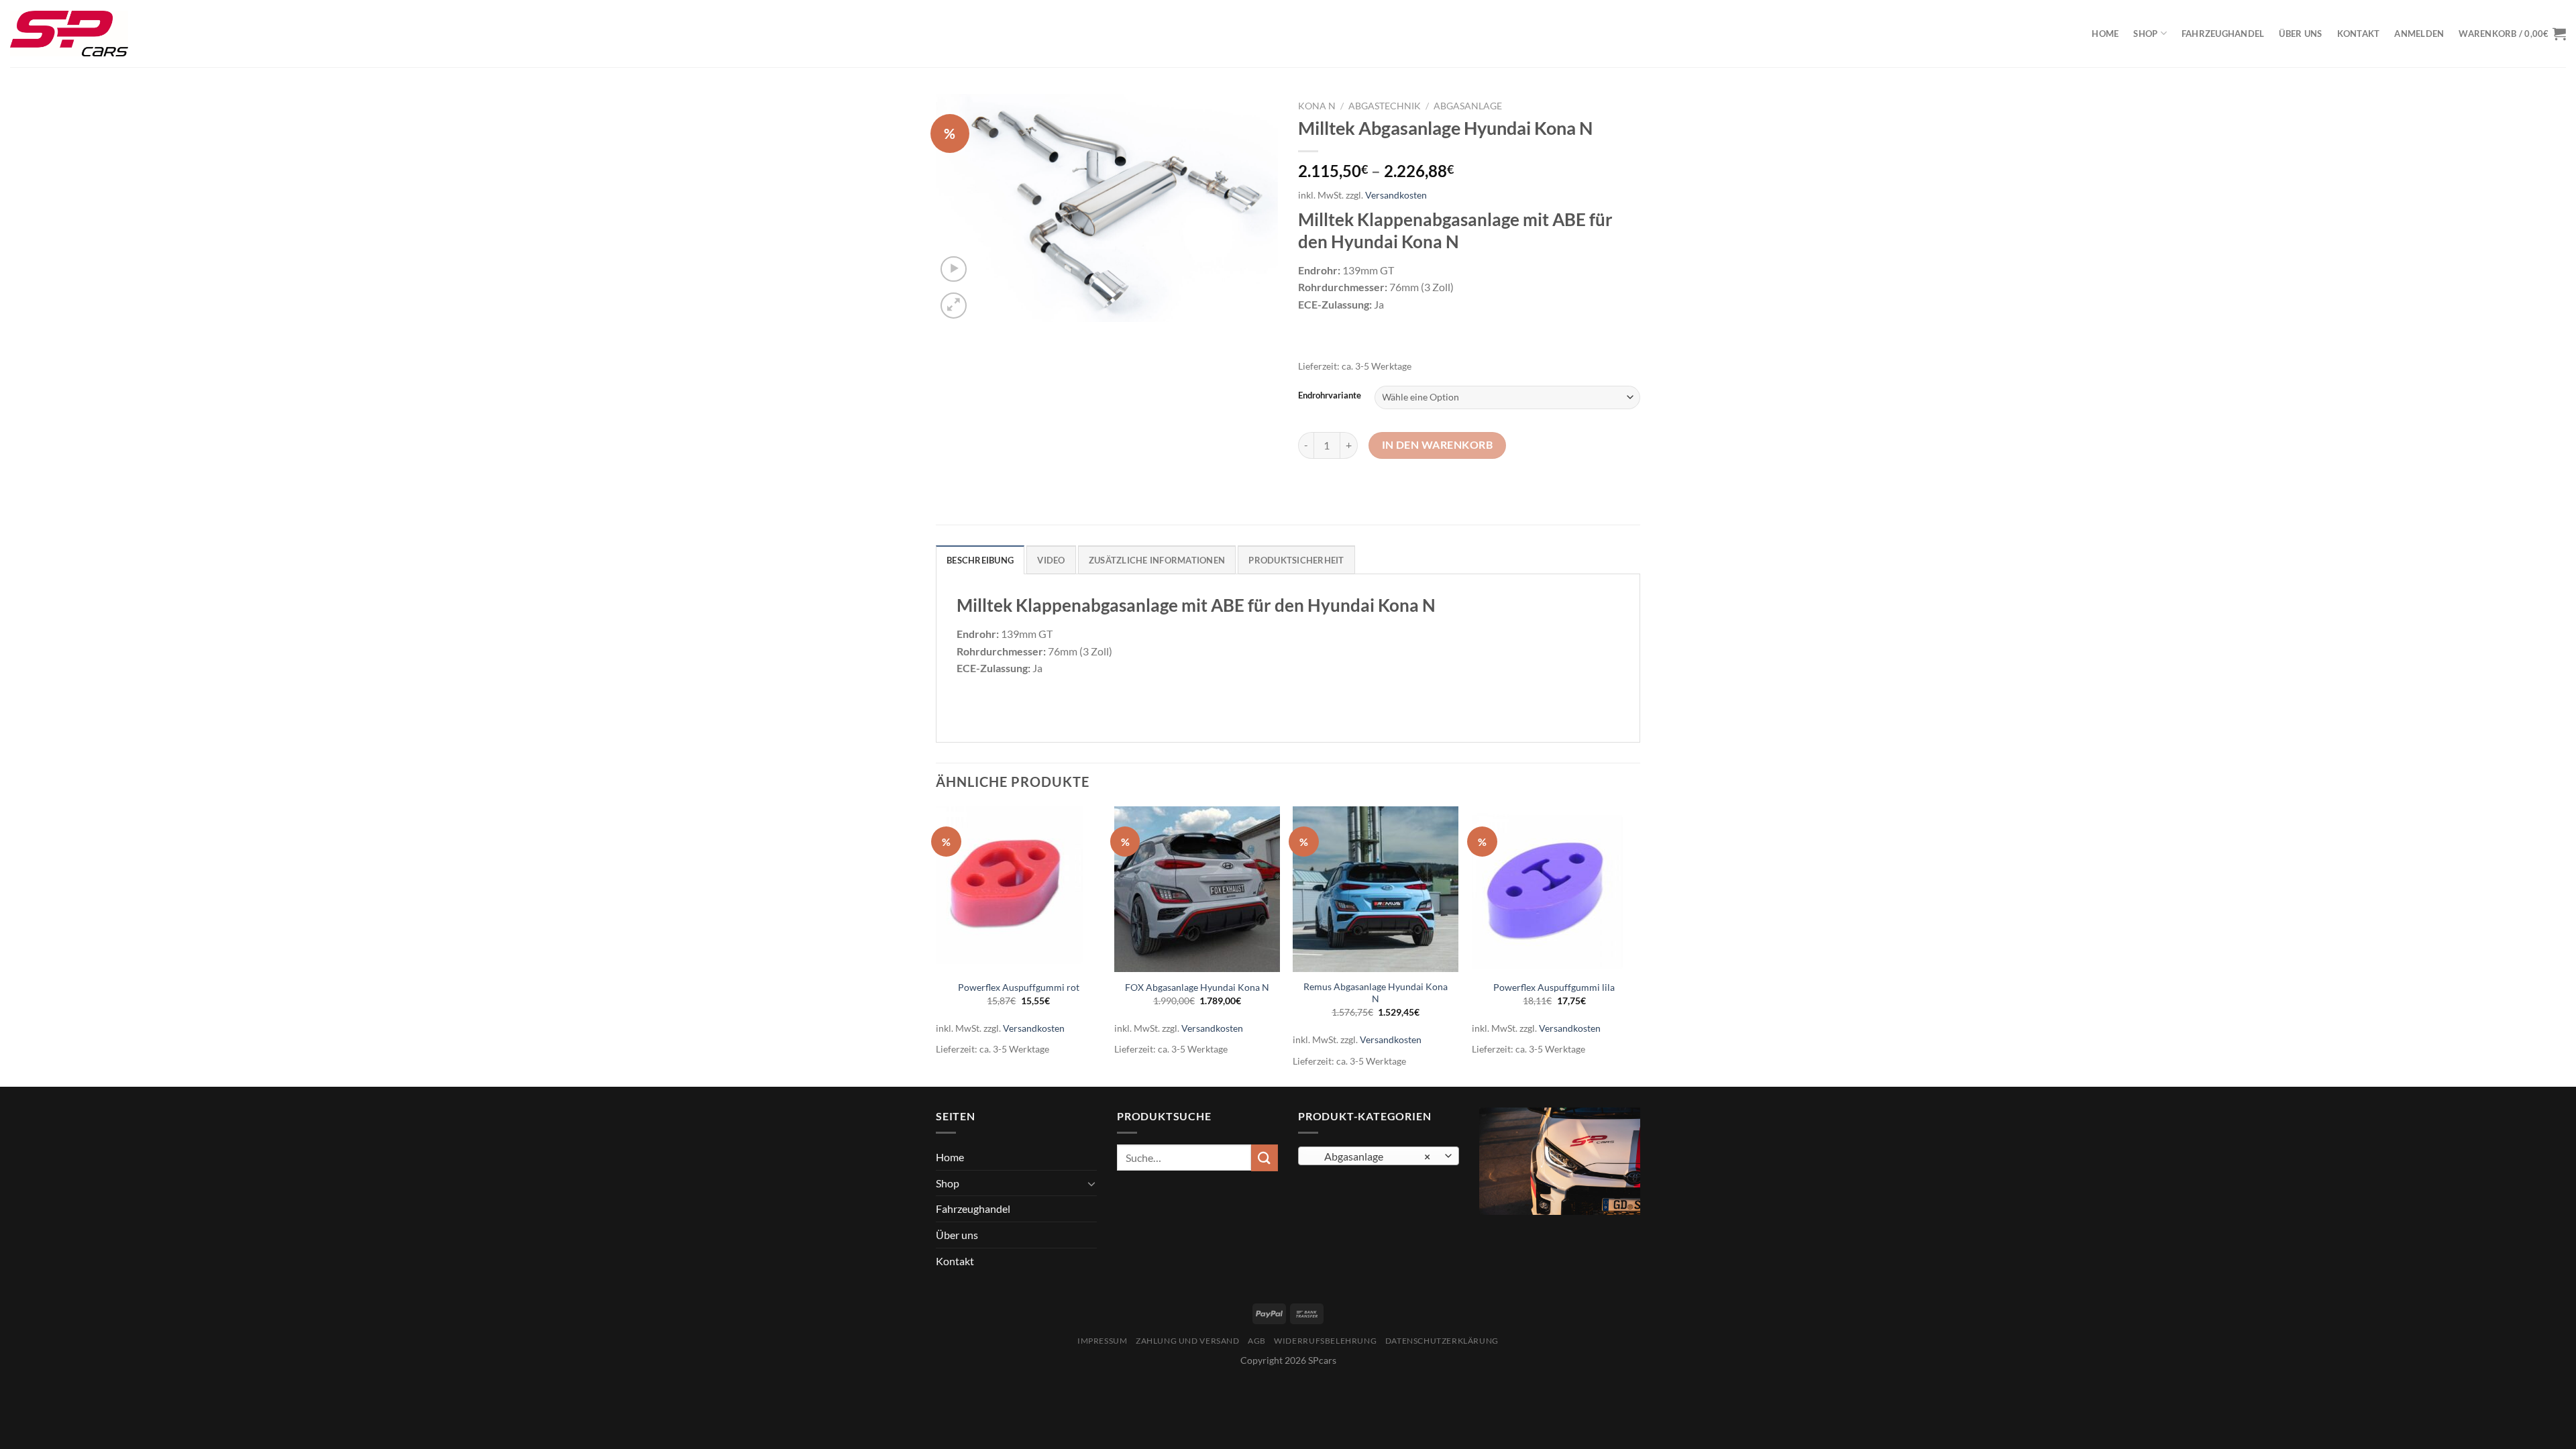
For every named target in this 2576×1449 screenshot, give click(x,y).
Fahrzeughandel (2223, 34)
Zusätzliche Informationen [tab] (1157, 560)
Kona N (1317, 106)
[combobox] (1379, 1156)
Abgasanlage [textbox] (1372, 1157)
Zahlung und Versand (1188, 1341)
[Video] (954, 269)
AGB (1257, 1341)
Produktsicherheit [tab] (1296, 560)
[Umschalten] (1091, 1183)
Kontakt (2359, 34)
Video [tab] (1051, 560)
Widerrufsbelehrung (1325, 1341)
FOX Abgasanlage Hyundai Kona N (1197, 987)
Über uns (2300, 34)
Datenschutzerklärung (1442, 1341)
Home (2105, 34)
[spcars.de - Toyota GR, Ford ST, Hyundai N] (69, 34)
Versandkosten (1396, 195)
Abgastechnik (1385, 106)
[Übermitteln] (1265, 1158)
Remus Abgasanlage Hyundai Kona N (1376, 993)
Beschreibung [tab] (980, 560)
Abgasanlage (1468, 106)
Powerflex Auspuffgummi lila (1554, 987)
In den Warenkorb (1437, 445)
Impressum (1103, 1341)
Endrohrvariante (1330, 396)
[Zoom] (954, 306)
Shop (2145, 34)
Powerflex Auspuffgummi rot (1019, 987)
